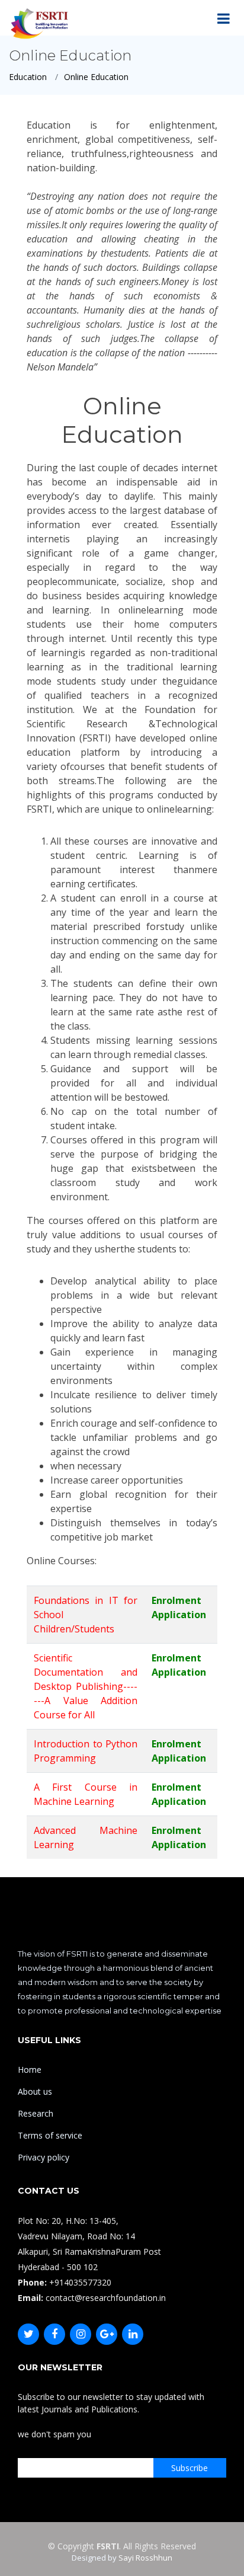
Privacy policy (44, 2157)
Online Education (96, 77)
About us (35, 2091)
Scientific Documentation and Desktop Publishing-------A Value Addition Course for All (86, 1686)
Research (36, 2113)
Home (30, 2070)
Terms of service (50, 2135)
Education (28, 77)
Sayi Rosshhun (145, 2558)
